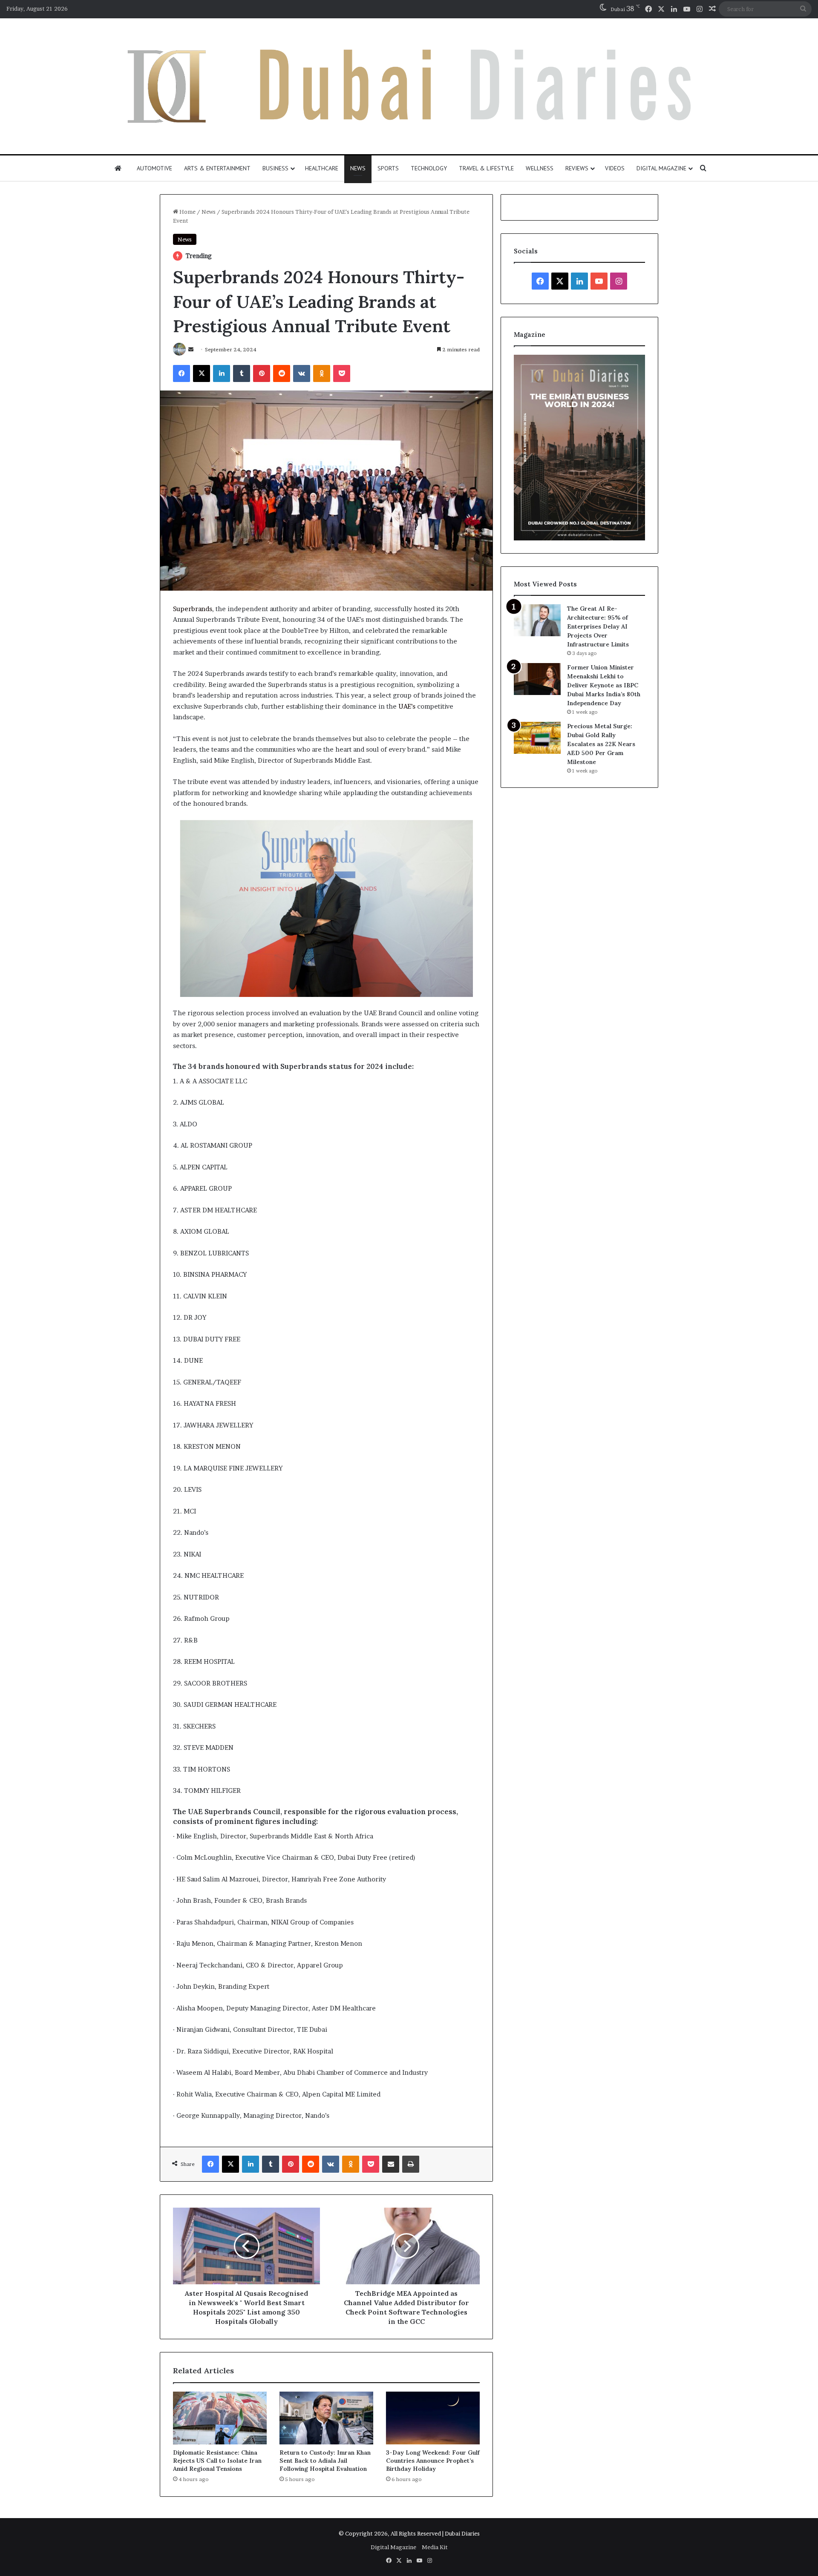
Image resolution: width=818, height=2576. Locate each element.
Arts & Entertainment (217, 168)
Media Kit (435, 2547)
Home (187, 212)
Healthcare (322, 168)
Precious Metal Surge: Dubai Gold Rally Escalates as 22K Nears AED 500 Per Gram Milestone (601, 744)
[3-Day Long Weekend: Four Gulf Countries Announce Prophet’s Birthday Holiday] (433, 2418)
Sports (388, 168)
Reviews (577, 168)
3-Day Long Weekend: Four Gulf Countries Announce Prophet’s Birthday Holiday (433, 2461)
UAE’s (407, 706)
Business (275, 168)
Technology (429, 168)
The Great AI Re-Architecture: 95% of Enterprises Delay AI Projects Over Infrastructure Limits (598, 626)
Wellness (540, 168)
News (358, 168)
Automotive (154, 168)
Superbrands (193, 609)
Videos (615, 168)
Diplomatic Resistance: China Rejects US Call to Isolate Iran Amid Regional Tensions (217, 2461)
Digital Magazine (661, 168)
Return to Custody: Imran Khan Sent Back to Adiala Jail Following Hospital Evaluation (325, 2461)
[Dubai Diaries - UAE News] (409, 86)
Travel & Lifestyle (486, 168)
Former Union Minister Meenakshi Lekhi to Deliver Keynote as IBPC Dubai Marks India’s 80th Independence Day (604, 685)
